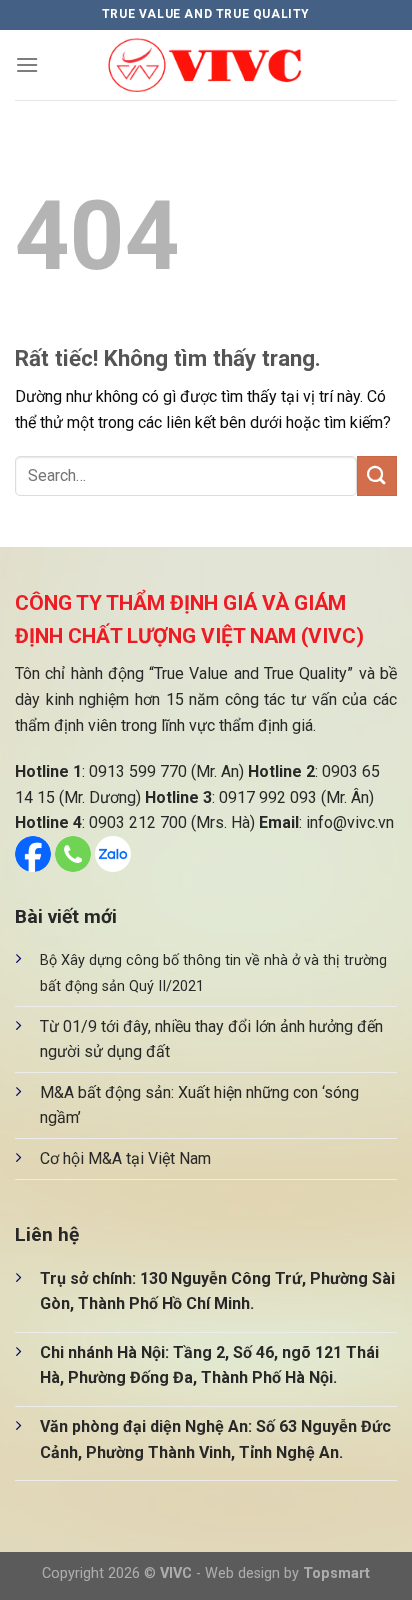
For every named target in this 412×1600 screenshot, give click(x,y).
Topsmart (336, 1573)
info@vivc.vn (350, 822)
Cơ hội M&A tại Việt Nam (125, 1158)
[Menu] (27, 64)
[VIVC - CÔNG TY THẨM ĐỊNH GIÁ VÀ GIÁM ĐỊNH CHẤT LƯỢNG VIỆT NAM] (206, 65)
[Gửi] (377, 475)
